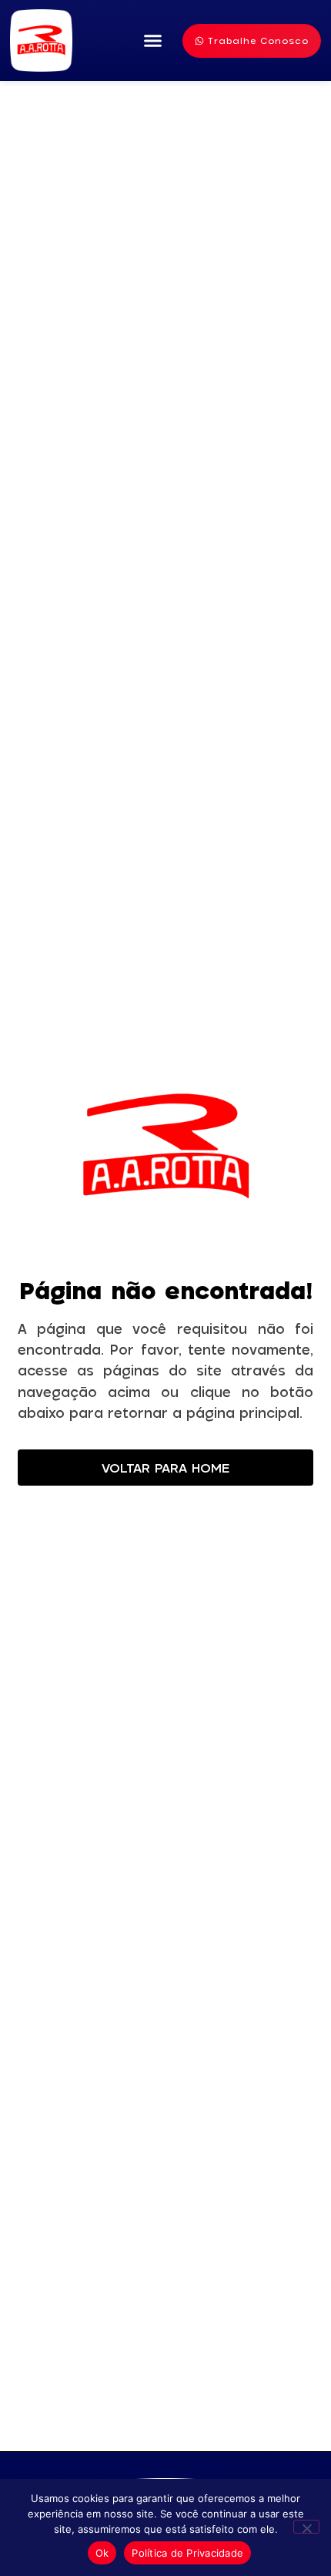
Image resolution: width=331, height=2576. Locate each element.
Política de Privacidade (187, 2553)
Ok (102, 2553)
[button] (153, 41)
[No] (306, 2527)
